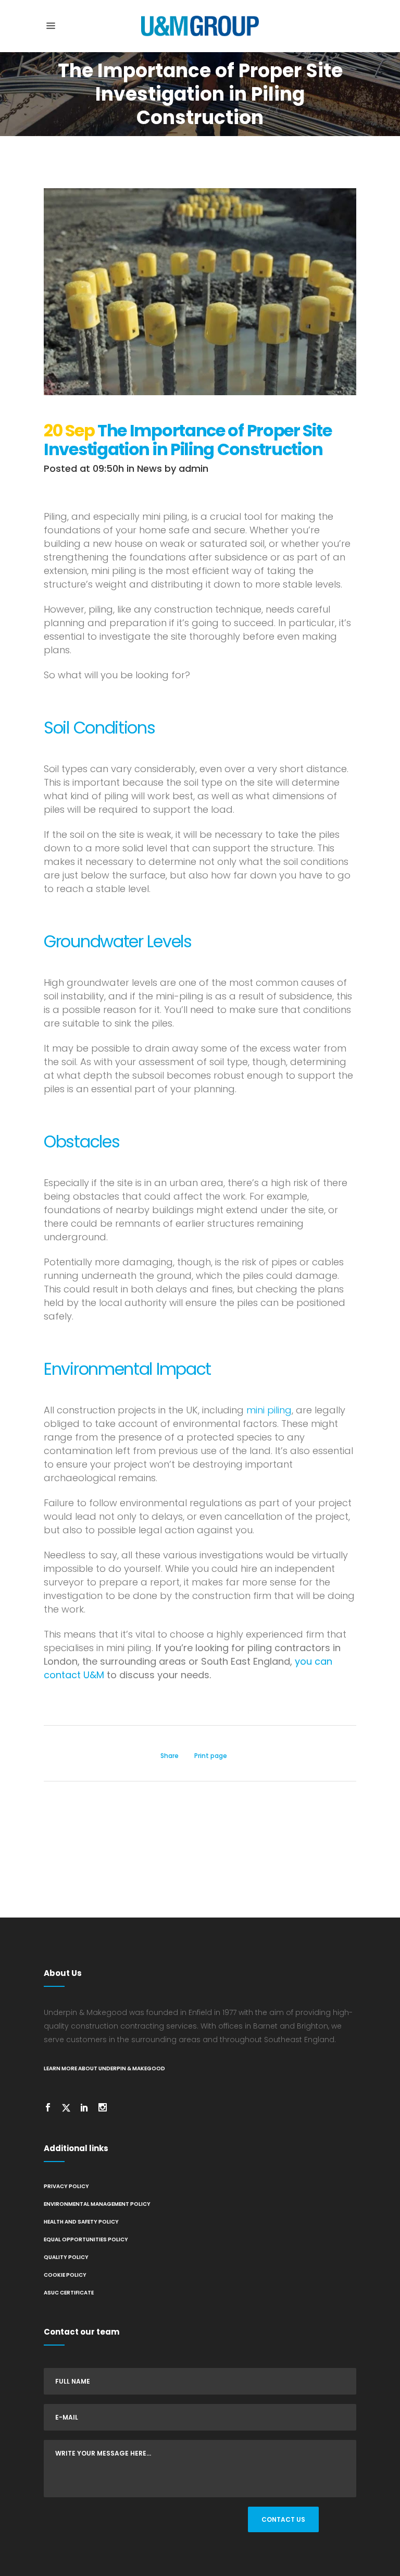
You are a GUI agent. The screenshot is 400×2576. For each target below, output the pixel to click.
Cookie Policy (65, 2275)
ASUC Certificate (69, 2293)
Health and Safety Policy (81, 2222)
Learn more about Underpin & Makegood (104, 2068)
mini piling (269, 1410)
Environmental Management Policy (97, 2204)
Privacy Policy (66, 2186)
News (149, 468)
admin (193, 468)
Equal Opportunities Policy (86, 2239)
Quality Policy (66, 2257)
